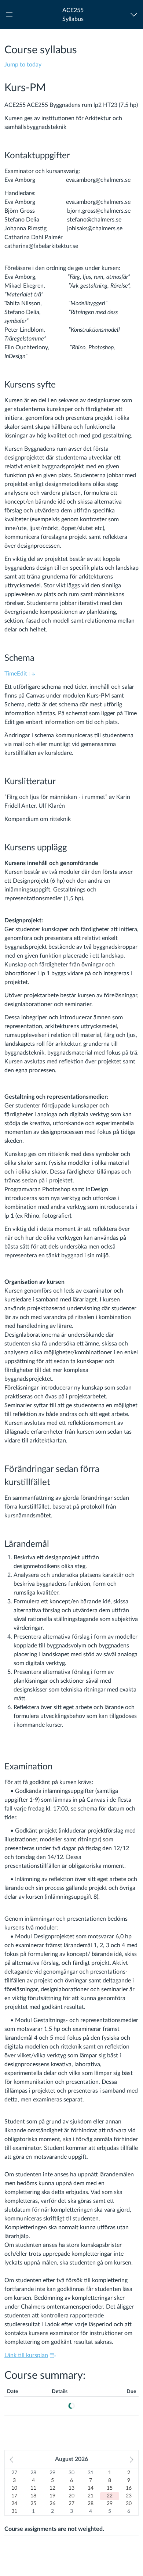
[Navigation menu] (135, 15)
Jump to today (23, 65)
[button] (73, 15)
